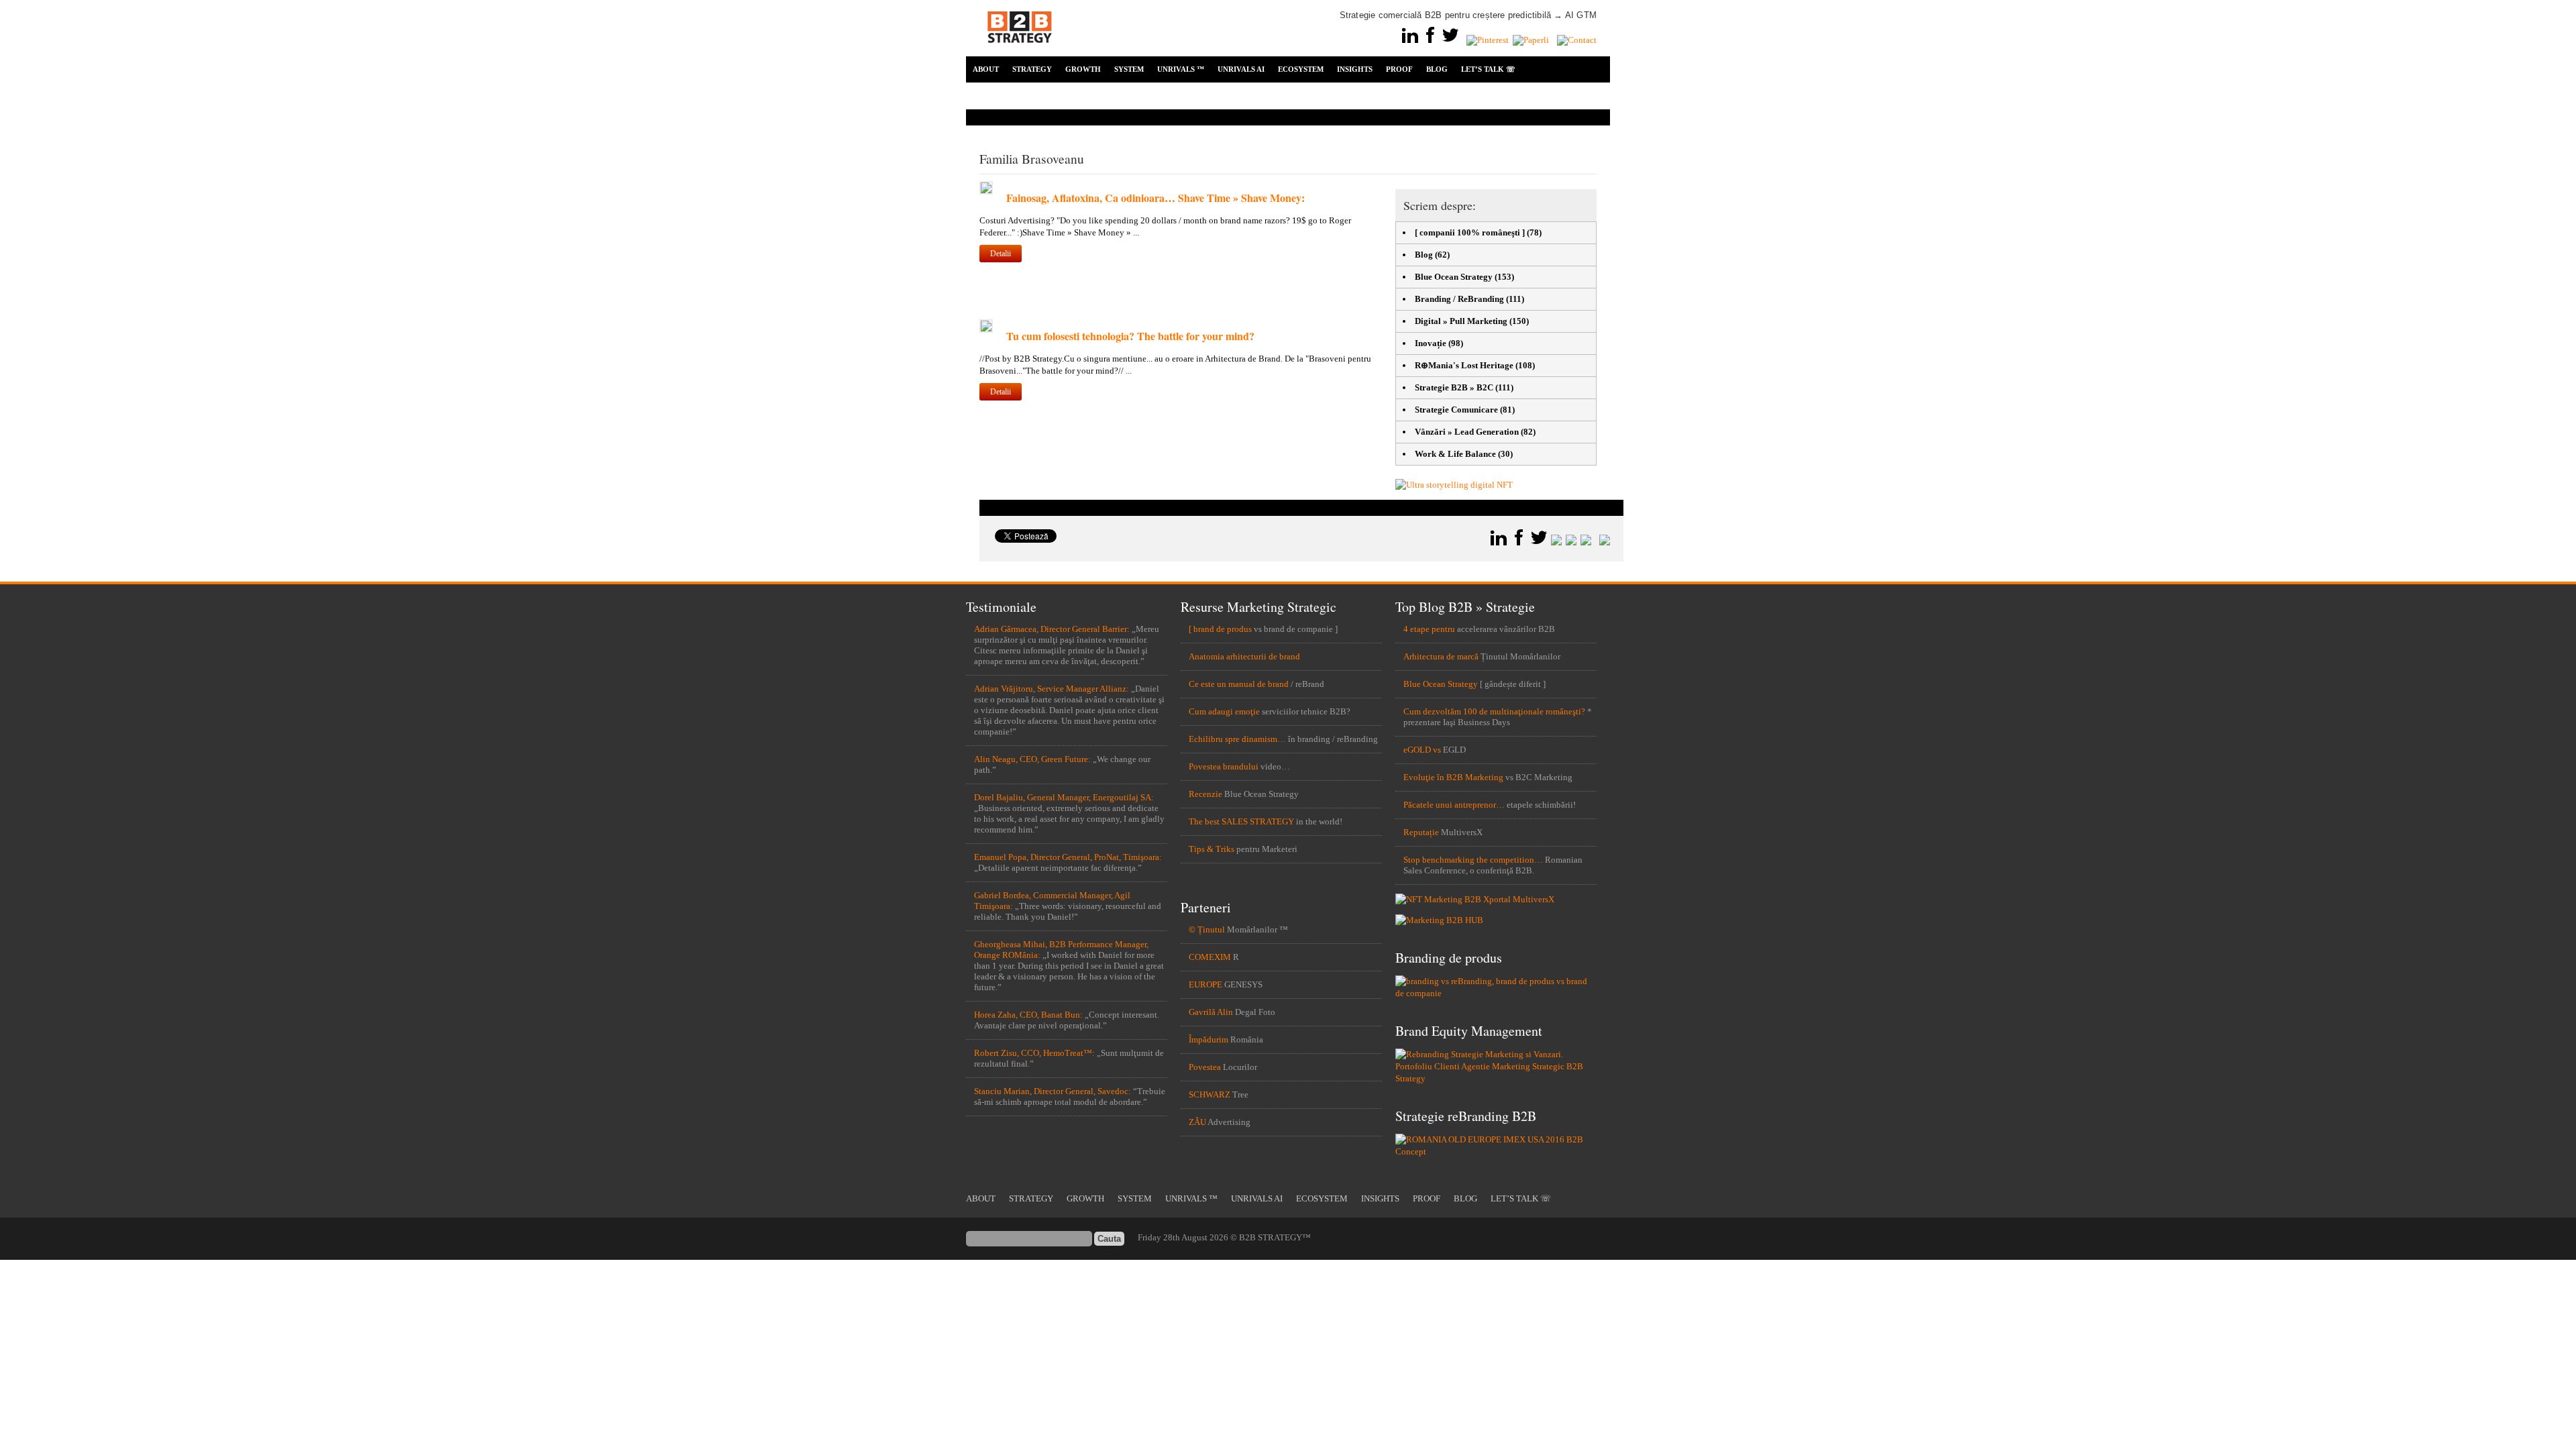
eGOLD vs (1422, 750)
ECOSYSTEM (1301, 69)
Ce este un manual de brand (1239, 684)
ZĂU (1197, 1122)
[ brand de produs (1220, 629)
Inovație (1431, 343)
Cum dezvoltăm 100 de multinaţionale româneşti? (1494, 711)
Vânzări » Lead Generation (1467, 432)
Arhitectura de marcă (1441, 656)
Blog (1424, 255)
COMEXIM (1210, 957)
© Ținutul (1207, 929)
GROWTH (1083, 69)
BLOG (1437, 69)
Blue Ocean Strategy (1454, 277)
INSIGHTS (1355, 69)
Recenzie (1205, 794)
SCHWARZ (1210, 1094)
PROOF (1399, 69)
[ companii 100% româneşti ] (1470, 232)
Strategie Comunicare (1456, 410)
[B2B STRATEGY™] (1020, 51)
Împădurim (1209, 1039)
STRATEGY (1032, 69)
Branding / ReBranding (1459, 299)
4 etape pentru (1429, 629)
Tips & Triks (1212, 849)
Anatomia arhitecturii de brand (1244, 656)
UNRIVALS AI (1241, 69)
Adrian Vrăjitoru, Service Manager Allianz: (1052, 689)
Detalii (1001, 254)
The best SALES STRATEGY (1241, 821)
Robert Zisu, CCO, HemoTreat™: (1034, 1053)
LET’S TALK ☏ (1488, 69)
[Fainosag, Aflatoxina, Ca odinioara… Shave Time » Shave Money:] (986, 192)
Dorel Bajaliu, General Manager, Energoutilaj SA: (1064, 797)
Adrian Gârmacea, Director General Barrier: (1052, 629)
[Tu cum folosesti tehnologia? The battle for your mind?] (986, 330)
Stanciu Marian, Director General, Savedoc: (1053, 1091)
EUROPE (1205, 984)
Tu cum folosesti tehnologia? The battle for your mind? (1130, 336)
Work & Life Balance (1455, 454)
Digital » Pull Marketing (1461, 321)
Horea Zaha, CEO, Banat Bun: (1028, 1015)
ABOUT (986, 69)
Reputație (1421, 832)
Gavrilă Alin (1211, 1012)
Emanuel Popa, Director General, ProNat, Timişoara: (1068, 857)
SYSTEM (1129, 69)
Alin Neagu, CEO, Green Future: (1032, 759)
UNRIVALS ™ (1181, 69)
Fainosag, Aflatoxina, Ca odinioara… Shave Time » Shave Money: (1156, 198)
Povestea (1205, 1067)
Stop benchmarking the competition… (1473, 860)
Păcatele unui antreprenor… (1454, 805)
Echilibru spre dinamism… (1237, 739)
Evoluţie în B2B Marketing (1453, 777)
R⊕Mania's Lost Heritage (1464, 365)
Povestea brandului (1224, 766)
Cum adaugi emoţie (1224, 711)
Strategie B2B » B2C (1454, 387)
